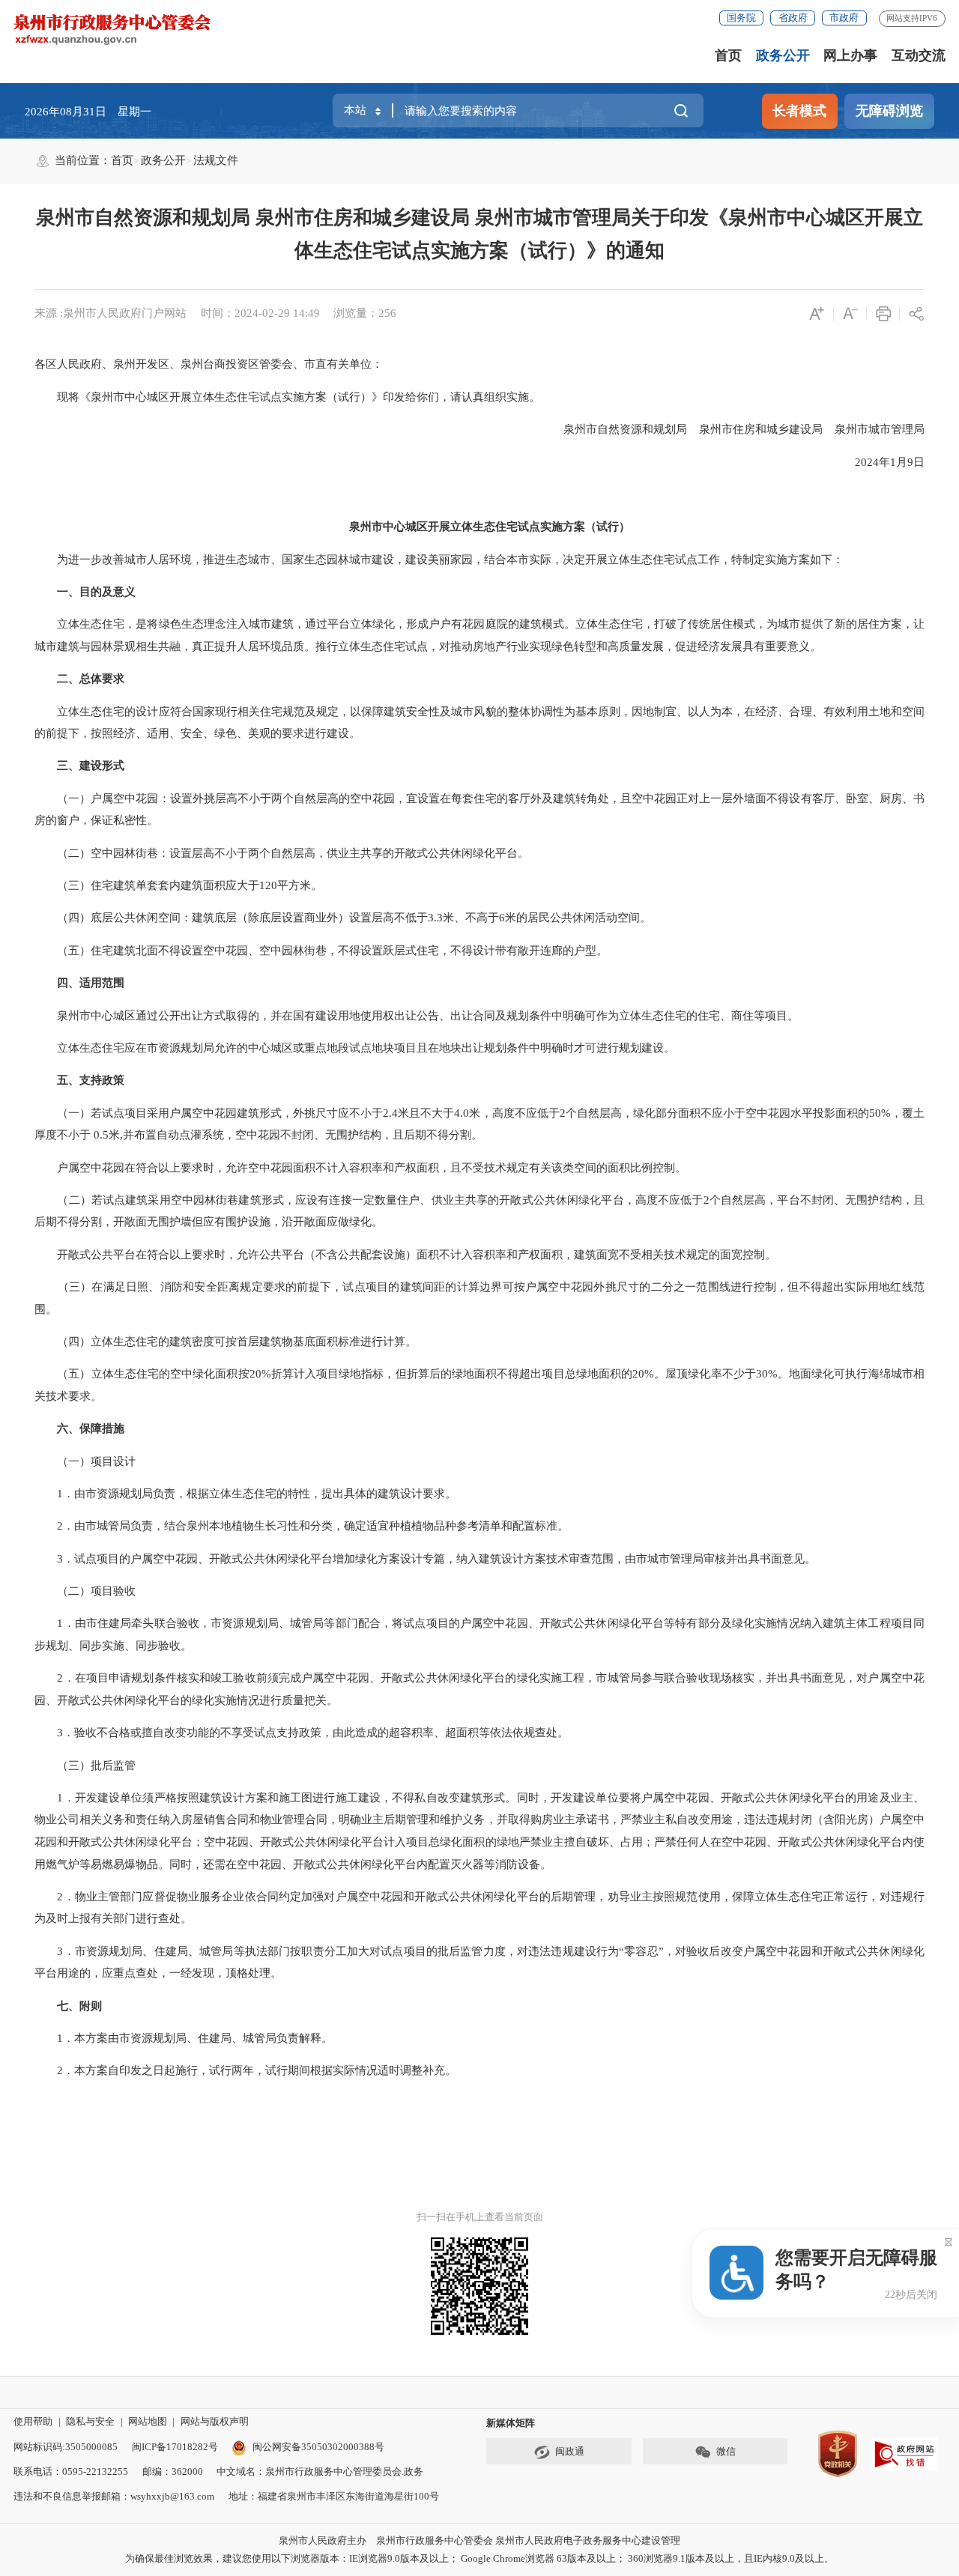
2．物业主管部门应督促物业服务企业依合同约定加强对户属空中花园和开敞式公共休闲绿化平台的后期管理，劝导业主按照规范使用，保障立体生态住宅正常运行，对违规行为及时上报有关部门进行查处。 (479, 1908)
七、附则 (79, 2006)
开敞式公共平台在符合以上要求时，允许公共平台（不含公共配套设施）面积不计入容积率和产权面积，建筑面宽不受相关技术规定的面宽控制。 (405, 1255)
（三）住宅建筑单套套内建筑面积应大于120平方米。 (178, 885)
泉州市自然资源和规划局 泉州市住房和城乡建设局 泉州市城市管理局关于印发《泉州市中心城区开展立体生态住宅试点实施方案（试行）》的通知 (479, 234)
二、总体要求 (91, 679)
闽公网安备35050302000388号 (318, 2447)
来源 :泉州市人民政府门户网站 (111, 313)
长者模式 (799, 111)
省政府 (793, 18)
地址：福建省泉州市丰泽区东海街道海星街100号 (334, 2496)
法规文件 (216, 160)
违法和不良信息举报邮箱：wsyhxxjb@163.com (114, 2496)
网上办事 (850, 55)
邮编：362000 (173, 2472)
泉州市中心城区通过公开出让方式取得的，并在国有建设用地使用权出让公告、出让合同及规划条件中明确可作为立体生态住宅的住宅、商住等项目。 (417, 1016)
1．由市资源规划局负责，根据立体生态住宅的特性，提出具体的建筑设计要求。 (245, 1494)
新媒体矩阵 (511, 2423)
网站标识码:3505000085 (66, 2447)
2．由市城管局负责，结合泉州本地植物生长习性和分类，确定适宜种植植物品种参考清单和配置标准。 (302, 1526)
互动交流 (919, 55)
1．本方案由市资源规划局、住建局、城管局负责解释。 (184, 2038)
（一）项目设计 (85, 1461)
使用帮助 (33, 2421)
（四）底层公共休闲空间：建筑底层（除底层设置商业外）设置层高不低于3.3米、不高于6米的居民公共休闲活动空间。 (343, 918)
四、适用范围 (91, 983)
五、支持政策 (91, 1080)
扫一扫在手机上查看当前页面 (480, 2217)
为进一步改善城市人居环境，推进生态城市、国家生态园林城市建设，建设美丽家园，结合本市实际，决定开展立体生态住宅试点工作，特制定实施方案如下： (439, 560)
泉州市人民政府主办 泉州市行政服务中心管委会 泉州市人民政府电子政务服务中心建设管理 (479, 2540)
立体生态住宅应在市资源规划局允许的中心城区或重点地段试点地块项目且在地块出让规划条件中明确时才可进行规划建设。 (355, 1048)
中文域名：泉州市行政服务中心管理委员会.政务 (320, 2472)
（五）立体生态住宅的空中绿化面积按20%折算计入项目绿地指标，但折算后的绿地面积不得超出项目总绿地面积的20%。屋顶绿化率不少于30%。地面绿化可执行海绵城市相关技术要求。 (479, 1385)
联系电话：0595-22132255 (71, 2472)
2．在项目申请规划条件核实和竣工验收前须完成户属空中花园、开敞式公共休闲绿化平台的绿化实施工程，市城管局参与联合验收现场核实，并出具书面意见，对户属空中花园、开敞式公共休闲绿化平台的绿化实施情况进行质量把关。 (479, 1689)
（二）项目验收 (85, 1591)
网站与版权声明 (215, 2421)
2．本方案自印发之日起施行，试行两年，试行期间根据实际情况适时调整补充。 (245, 2070)
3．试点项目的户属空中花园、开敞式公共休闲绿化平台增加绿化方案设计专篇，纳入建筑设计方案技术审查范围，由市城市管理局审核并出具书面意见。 (425, 1559)
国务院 (741, 18)
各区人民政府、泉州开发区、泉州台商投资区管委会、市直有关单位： (209, 364)
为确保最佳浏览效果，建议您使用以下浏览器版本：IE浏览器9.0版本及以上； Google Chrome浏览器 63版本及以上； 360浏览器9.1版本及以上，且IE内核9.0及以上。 (479, 2558)
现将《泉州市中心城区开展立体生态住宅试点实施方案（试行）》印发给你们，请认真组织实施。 (287, 397)
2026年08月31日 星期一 (88, 112)
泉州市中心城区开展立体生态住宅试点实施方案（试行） (490, 527)
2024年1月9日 (878, 462)
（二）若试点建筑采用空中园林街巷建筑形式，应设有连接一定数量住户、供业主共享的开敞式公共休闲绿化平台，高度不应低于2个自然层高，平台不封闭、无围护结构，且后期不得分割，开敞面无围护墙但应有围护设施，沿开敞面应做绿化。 (479, 1211)
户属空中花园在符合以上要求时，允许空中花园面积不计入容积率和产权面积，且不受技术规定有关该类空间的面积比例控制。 (360, 1168)
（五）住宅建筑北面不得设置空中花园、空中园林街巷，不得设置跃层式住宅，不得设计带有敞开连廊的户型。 (321, 951)
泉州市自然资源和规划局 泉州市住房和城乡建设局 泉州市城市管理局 (733, 429)
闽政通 (570, 2451)
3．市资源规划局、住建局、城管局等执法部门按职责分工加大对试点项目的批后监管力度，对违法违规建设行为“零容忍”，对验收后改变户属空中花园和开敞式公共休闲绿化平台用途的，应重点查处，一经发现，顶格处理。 (479, 1963)
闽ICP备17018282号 (175, 2447)
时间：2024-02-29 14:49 (260, 313)
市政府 (844, 18)
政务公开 (783, 55)
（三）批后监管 (85, 1766)
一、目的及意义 (96, 592)
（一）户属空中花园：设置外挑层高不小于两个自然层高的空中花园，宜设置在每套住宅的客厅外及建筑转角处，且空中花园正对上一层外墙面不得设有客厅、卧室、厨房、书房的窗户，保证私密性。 (479, 810)
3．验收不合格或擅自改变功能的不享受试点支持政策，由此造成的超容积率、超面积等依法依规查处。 (302, 1733)
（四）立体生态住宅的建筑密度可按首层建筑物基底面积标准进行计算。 (226, 1342)
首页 (728, 55)
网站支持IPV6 (912, 18)
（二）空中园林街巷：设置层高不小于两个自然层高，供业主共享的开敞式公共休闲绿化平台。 (282, 853)
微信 (726, 2451)
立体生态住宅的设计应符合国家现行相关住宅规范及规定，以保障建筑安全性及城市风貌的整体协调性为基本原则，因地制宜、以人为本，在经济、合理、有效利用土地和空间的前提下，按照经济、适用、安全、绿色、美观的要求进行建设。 (479, 723)
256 (387, 313)
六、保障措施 (91, 1428)
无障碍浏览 (889, 111)
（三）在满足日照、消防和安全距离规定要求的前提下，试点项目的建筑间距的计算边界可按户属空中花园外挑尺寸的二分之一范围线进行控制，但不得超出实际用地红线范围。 (479, 1298)
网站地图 (148, 2421)
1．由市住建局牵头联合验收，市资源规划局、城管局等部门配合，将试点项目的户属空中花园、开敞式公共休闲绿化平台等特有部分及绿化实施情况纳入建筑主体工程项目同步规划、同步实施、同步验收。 (479, 1634)
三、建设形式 (91, 766)
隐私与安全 (90, 2421)
